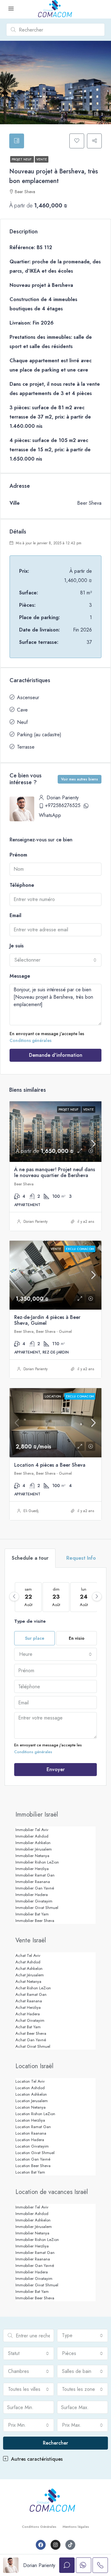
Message (20, 976)
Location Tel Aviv (30, 2081)
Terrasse (26, 747)
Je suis (17, 946)
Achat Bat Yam (28, 2027)
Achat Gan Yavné (31, 2040)
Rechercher (55, 2443)
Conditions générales (31, 1040)
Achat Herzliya (28, 2007)
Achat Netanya (28, 1981)
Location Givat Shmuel (35, 2153)
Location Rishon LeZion (35, 2114)
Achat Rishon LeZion (33, 1988)
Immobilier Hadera (32, 1895)
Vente (42, 159)
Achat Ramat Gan (31, 1994)
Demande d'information (56, 1055)
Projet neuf (22, 159)
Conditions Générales (39, 2527)
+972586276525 (63, 805)
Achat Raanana (29, 2001)
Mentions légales (76, 2527)
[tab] (17, 141)
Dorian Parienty (35, 1222)
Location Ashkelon (31, 2094)
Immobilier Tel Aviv (32, 1830)
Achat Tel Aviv (28, 1955)
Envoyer (56, 1769)
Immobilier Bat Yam (32, 1914)
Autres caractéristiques (36, 2459)
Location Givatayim (32, 2146)
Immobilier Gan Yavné (35, 1888)
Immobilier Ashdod (32, 1836)
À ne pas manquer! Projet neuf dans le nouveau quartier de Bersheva (55, 1172)
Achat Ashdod (28, 1962)
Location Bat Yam (30, 2172)
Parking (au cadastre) (39, 735)
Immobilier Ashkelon (33, 1843)
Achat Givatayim (30, 2020)
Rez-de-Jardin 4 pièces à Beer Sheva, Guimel (47, 1320)
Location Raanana (31, 2133)
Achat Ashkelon (29, 1968)
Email (15, 915)
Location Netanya (31, 2107)
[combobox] (55, 960)
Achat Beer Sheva (31, 2033)
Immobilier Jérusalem (34, 1849)
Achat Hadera (28, 2014)
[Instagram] (55, 2545)
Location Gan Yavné (33, 2159)
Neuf (22, 722)
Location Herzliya (30, 2120)
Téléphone (22, 885)
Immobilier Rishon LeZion (37, 1862)
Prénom (18, 855)
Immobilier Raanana (33, 1882)
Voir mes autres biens (80, 779)
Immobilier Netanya (32, 1856)
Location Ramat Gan (33, 2127)
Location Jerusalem (32, 2101)
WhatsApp (50, 815)
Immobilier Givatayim (34, 1901)
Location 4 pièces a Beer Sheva (50, 1465)
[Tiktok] (70, 2545)
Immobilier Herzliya (32, 1869)
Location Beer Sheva (33, 2166)
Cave (22, 710)
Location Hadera (30, 2140)
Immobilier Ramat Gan (35, 1875)
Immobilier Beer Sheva (35, 1921)
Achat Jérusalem (30, 1975)
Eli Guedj (31, 1511)
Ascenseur (28, 697)
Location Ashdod (30, 2088)
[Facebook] (41, 2545)
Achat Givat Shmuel (33, 2046)
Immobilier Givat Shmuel (37, 1908)
